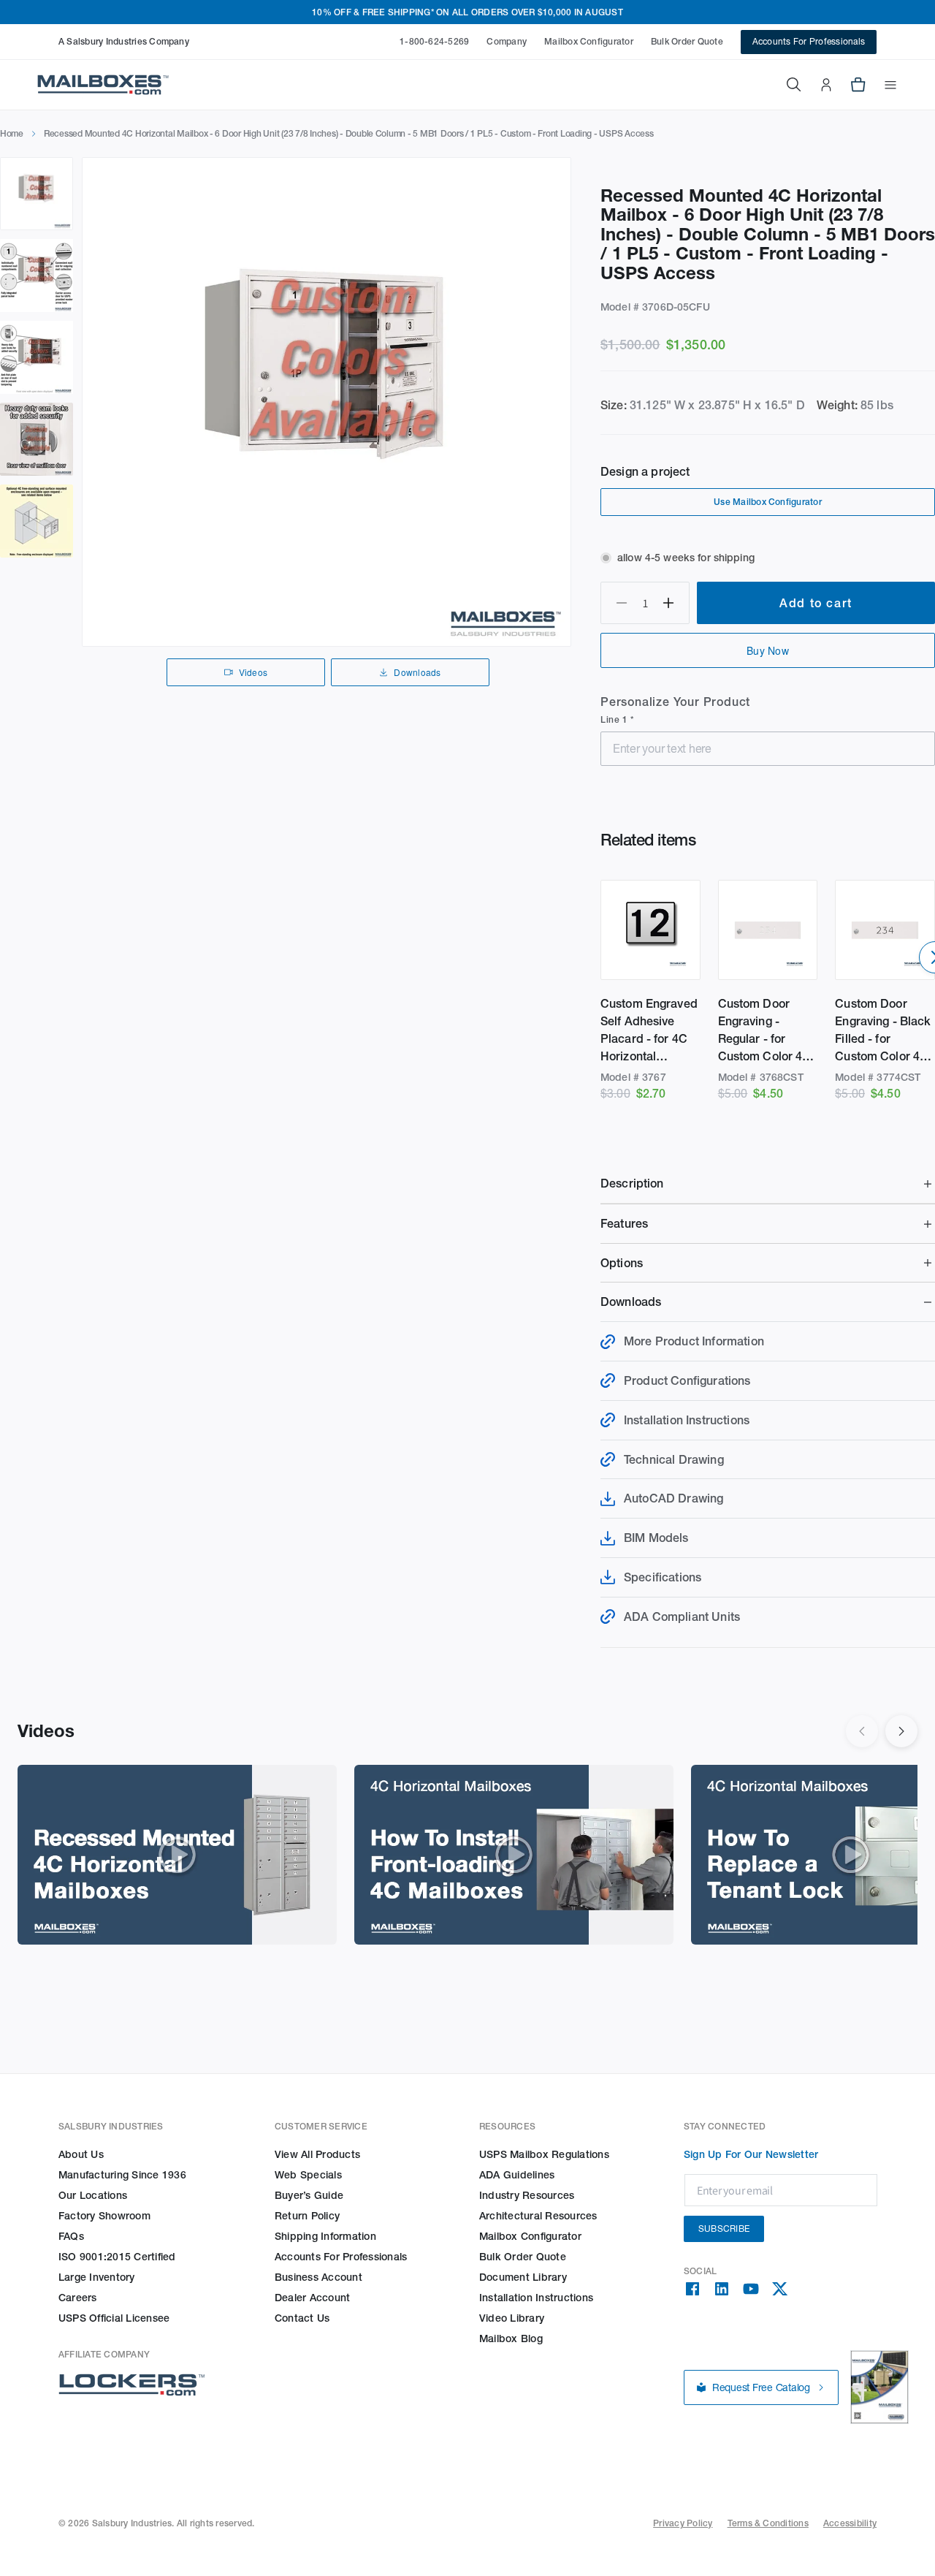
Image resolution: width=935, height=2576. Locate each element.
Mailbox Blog (511, 2338)
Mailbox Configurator (589, 41)
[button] (882, 85)
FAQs (71, 2236)
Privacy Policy (683, 2523)
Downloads (417, 672)
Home (12, 133)
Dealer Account (312, 2298)
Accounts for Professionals (341, 2257)
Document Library (523, 2277)
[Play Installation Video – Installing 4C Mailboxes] (514, 1855)
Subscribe (724, 2229)
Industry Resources (527, 2195)
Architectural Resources (538, 2216)
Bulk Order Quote (687, 41)
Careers (78, 2298)
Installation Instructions (536, 2298)
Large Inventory (97, 2277)
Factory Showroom (104, 2216)
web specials (308, 2175)
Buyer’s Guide (309, 2195)
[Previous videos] (862, 1731)
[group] (327, 402)
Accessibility (850, 2523)
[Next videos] (901, 1731)
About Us (81, 2154)
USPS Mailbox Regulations (544, 2154)
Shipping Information (325, 2236)
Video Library (512, 2318)
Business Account (318, 2277)
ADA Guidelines (517, 2175)
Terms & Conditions (768, 2523)
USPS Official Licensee (114, 2318)
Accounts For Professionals (809, 41)
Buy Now (768, 650)
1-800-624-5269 (434, 41)
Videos (253, 672)
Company (507, 41)
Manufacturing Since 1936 (122, 2175)
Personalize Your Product (675, 702)
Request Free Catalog (761, 2387)
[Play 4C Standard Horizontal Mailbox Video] (177, 1855)
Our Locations (93, 2195)
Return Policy (307, 2216)
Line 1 (615, 719)
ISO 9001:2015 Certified (117, 2257)
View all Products (317, 2154)
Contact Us (302, 2318)
